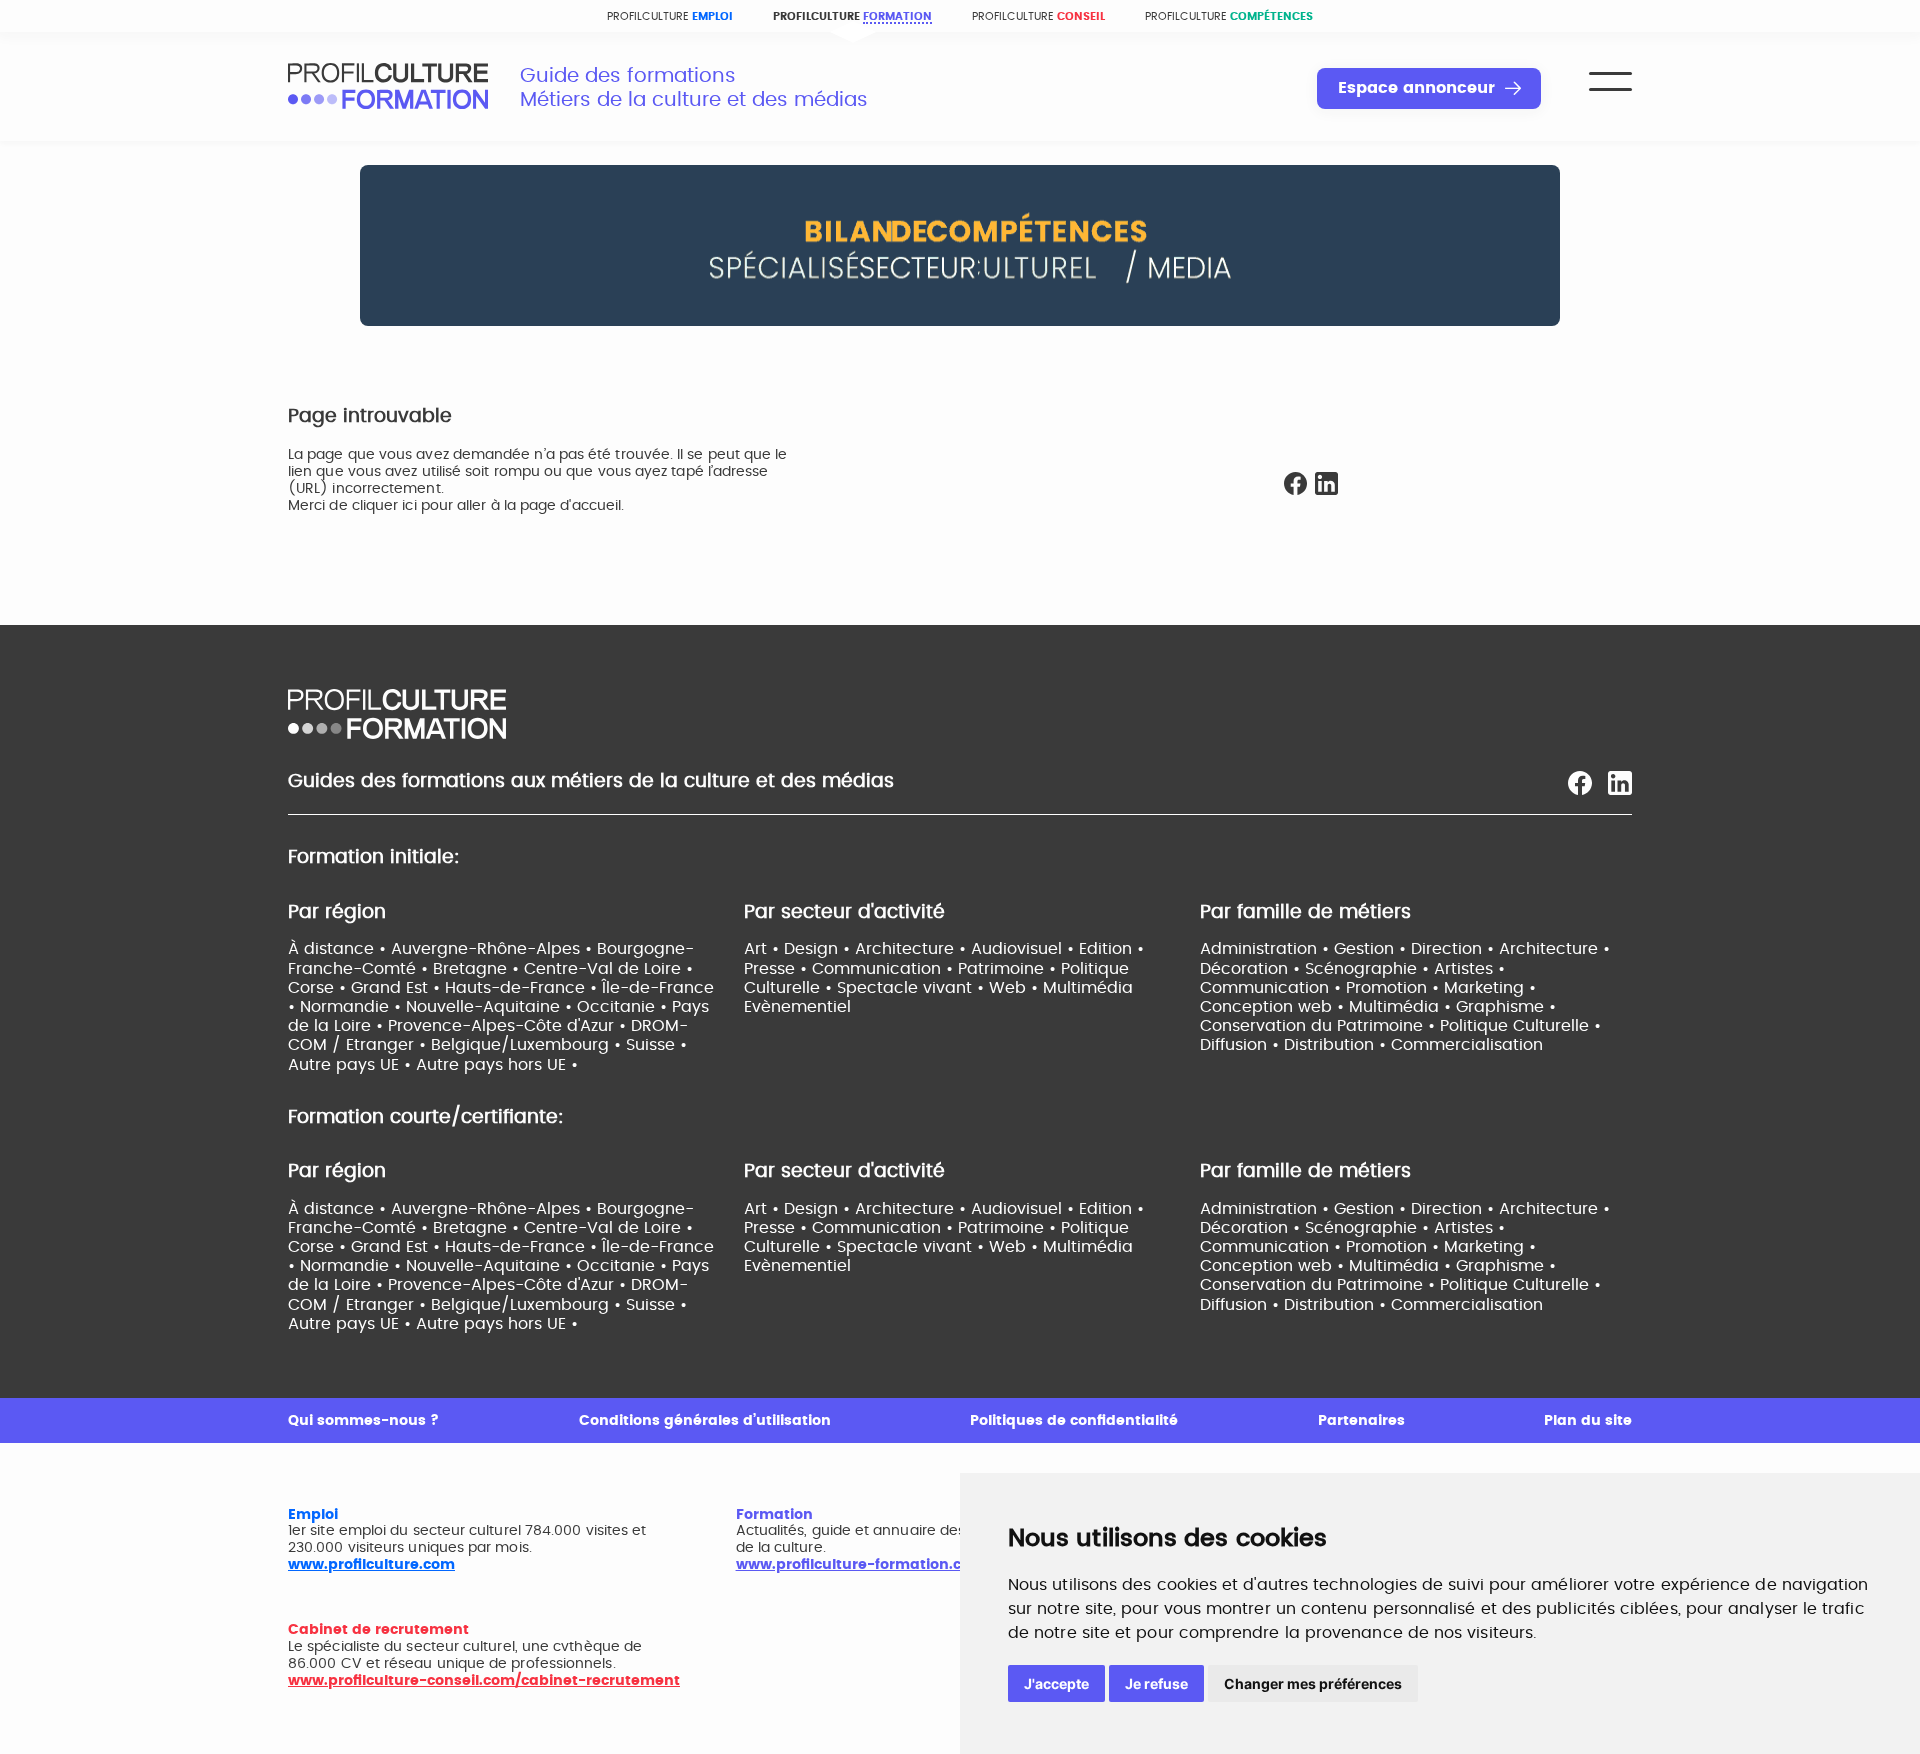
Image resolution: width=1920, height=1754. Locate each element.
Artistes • (1469, 969)
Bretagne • (478, 969)
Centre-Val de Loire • (608, 969)
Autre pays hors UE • (497, 1065)
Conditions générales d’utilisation (705, 1421)
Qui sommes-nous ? (363, 1421)
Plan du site (1588, 1421)
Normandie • (353, 1007)
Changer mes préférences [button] (1313, 1683)
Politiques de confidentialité (1074, 1421)
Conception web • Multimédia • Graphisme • (1378, 1007)
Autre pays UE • (352, 1065)
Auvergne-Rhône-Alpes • (494, 949)
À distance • (339, 949)
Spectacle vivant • (913, 988)
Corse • (319, 988)
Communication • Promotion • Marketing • (1368, 988)
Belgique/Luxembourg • (528, 1045)
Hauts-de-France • (523, 988)
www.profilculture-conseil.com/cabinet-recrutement (484, 1681)
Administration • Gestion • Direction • (1349, 949)
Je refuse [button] (1156, 1683)
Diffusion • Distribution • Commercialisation (1371, 1045)
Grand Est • (398, 988)
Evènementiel (797, 1007)
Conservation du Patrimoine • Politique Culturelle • (1400, 1026)
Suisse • (656, 1045)
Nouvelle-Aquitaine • (491, 1007)
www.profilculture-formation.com (860, 1565)
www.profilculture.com (371, 1565)
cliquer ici (384, 506)
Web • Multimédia (1061, 988)
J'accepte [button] (1056, 1683)
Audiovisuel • (1025, 949)
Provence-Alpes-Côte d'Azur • (509, 1026)
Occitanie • (624, 1007)
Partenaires (1361, 1421)
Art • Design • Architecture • (857, 949)
